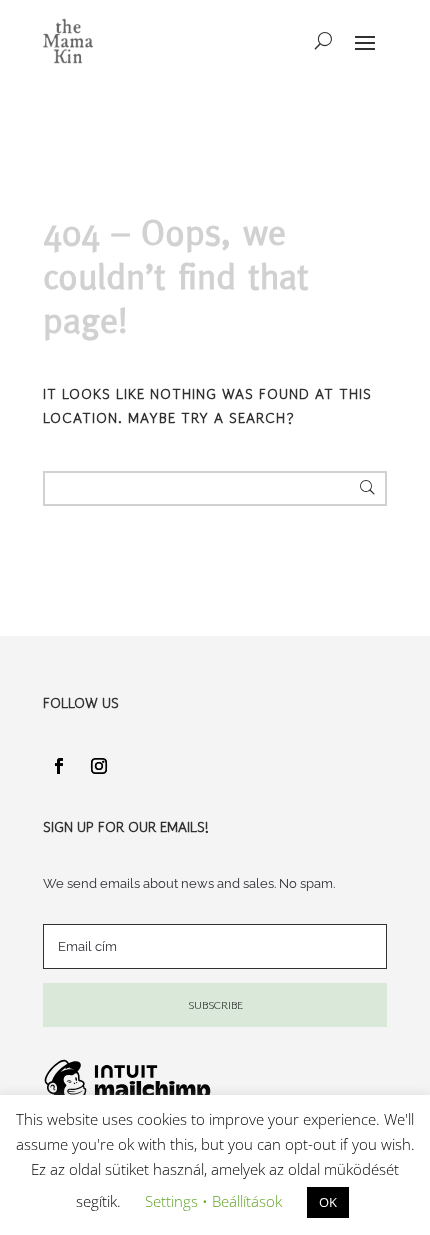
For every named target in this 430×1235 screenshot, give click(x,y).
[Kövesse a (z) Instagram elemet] (99, 766)
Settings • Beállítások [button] (213, 1201)
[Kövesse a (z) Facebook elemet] (59, 766)
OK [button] (328, 1202)
